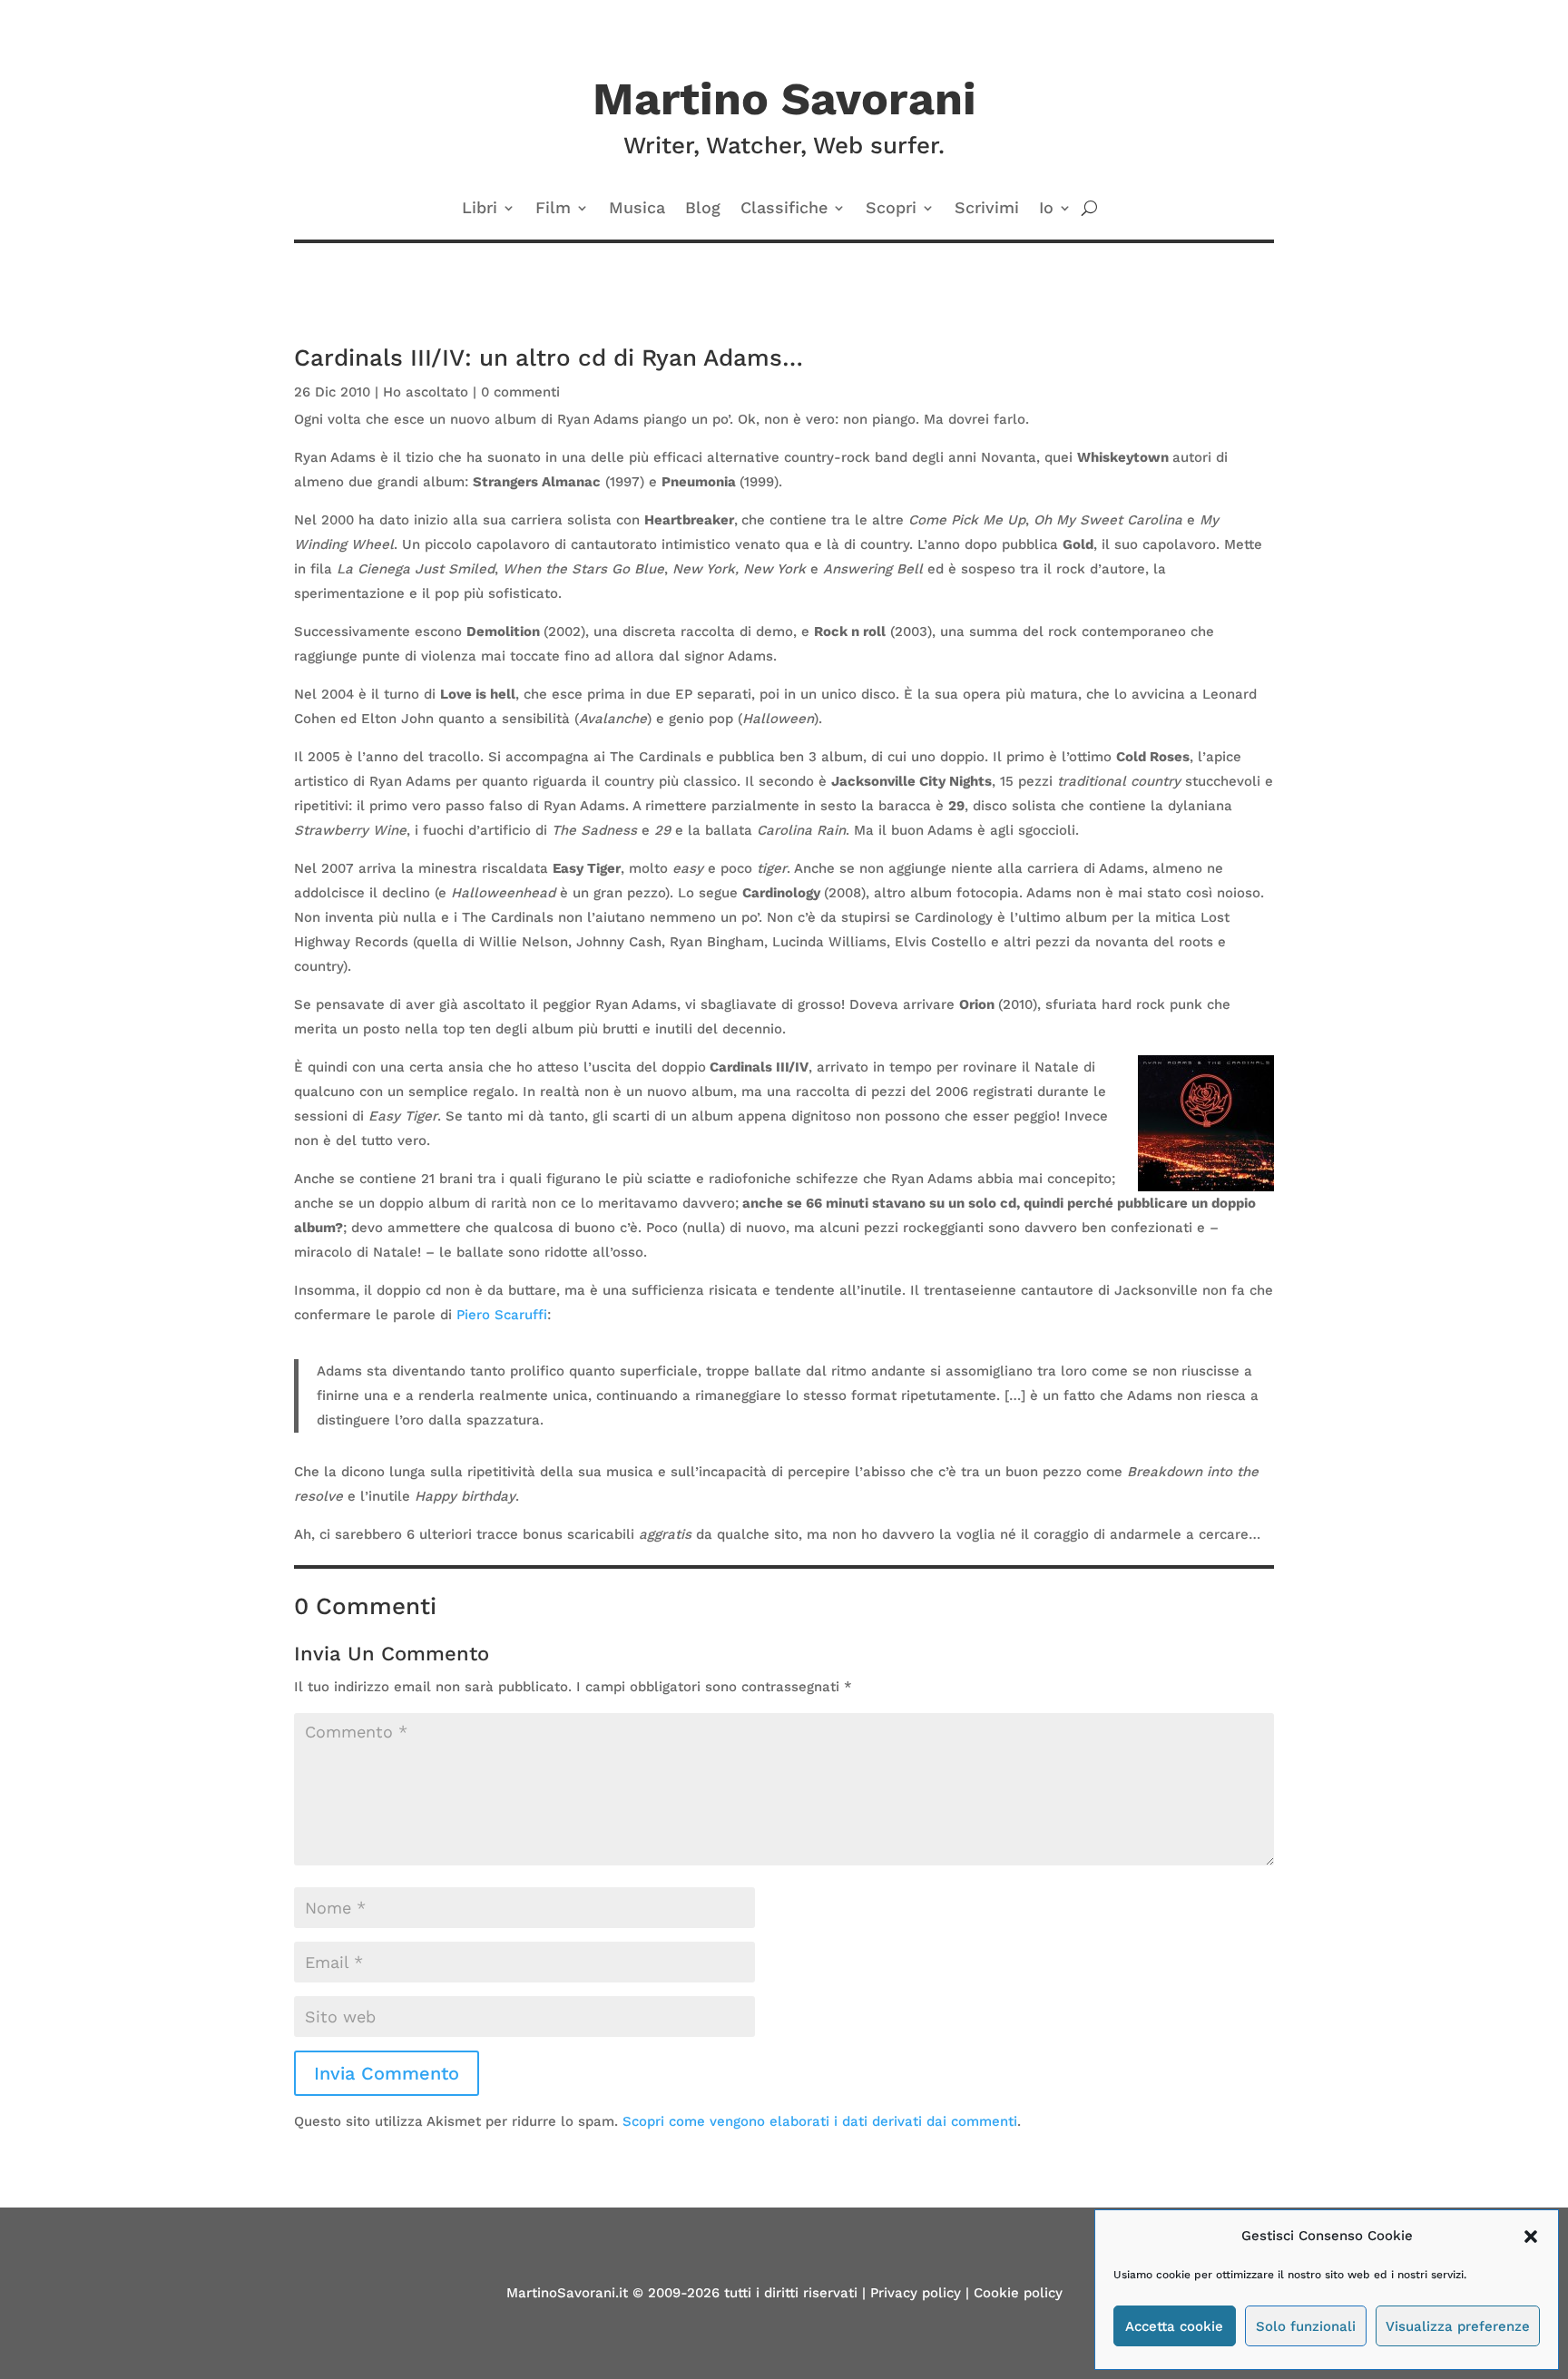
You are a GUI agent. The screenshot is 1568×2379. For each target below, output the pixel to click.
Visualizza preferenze (1458, 2326)
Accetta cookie (1174, 2326)
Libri (480, 209)
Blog (703, 209)
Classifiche (784, 209)
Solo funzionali (1306, 2326)
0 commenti (520, 392)
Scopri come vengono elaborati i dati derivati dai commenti (820, 2121)
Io (1046, 209)
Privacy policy (916, 2293)
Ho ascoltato (426, 392)
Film (553, 209)
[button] (1531, 2237)
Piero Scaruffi (502, 1315)
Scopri (891, 209)
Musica (637, 209)
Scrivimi (987, 209)
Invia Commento (387, 2073)
